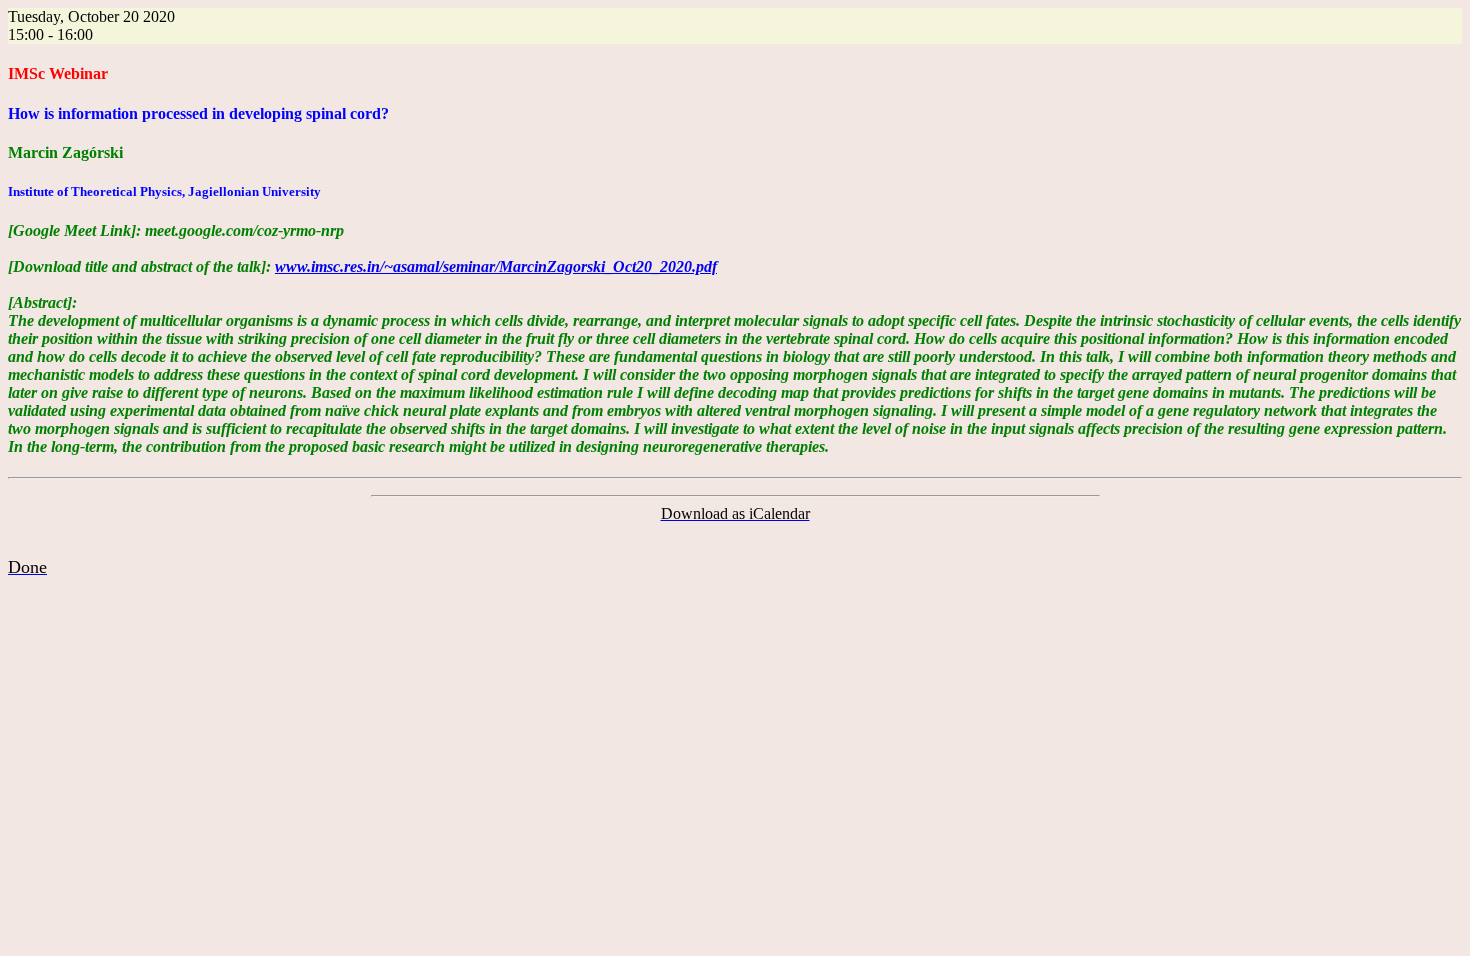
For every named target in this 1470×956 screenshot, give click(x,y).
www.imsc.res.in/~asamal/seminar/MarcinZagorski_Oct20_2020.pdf (496, 266)
